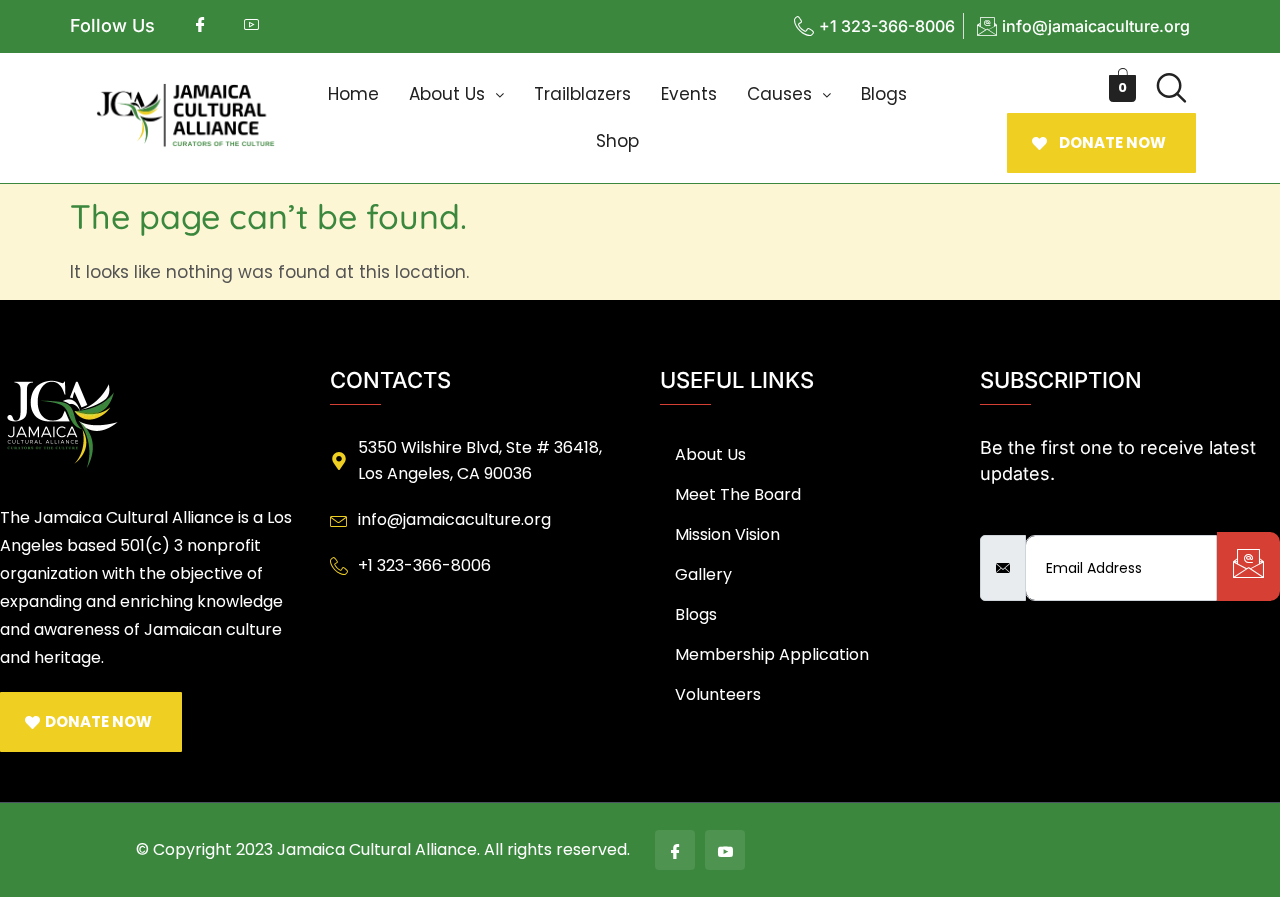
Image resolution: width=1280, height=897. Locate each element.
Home (353, 94)
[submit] (1248, 566)
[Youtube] (725, 850)
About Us (447, 94)
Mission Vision (727, 534)
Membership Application (772, 654)
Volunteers (718, 694)
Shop (617, 141)
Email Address (1040, 518)
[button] (456, 94)
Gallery (703, 574)
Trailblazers (582, 94)
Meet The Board (738, 494)
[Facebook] (675, 850)
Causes (779, 94)
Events (689, 94)
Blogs (884, 94)
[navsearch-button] (1171, 88)
